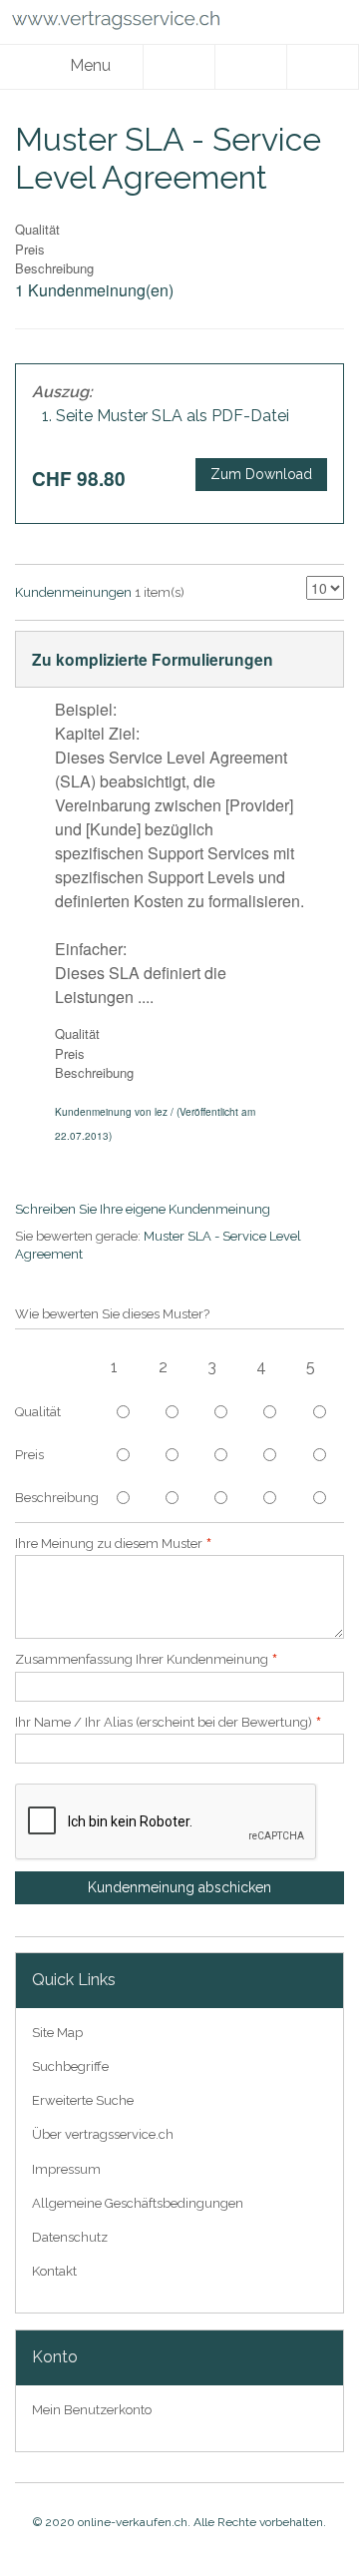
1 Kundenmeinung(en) (94, 290)
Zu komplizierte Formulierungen (153, 659)
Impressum (66, 2169)
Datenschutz (70, 2237)
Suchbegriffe (70, 2066)
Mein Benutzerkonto (92, 2410)
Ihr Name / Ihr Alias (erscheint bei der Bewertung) (164, 1722)
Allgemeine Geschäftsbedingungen (138, 2203)
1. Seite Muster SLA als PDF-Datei (166, 416)
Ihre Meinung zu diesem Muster (109, 1544)
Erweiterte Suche (83, 2100)
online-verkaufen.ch (133, 2522)
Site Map (57, 2033)
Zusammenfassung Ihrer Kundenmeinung (142, 1659)
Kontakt (54, 2271)
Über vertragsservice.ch (103, 2134)
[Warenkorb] (323, 67)
